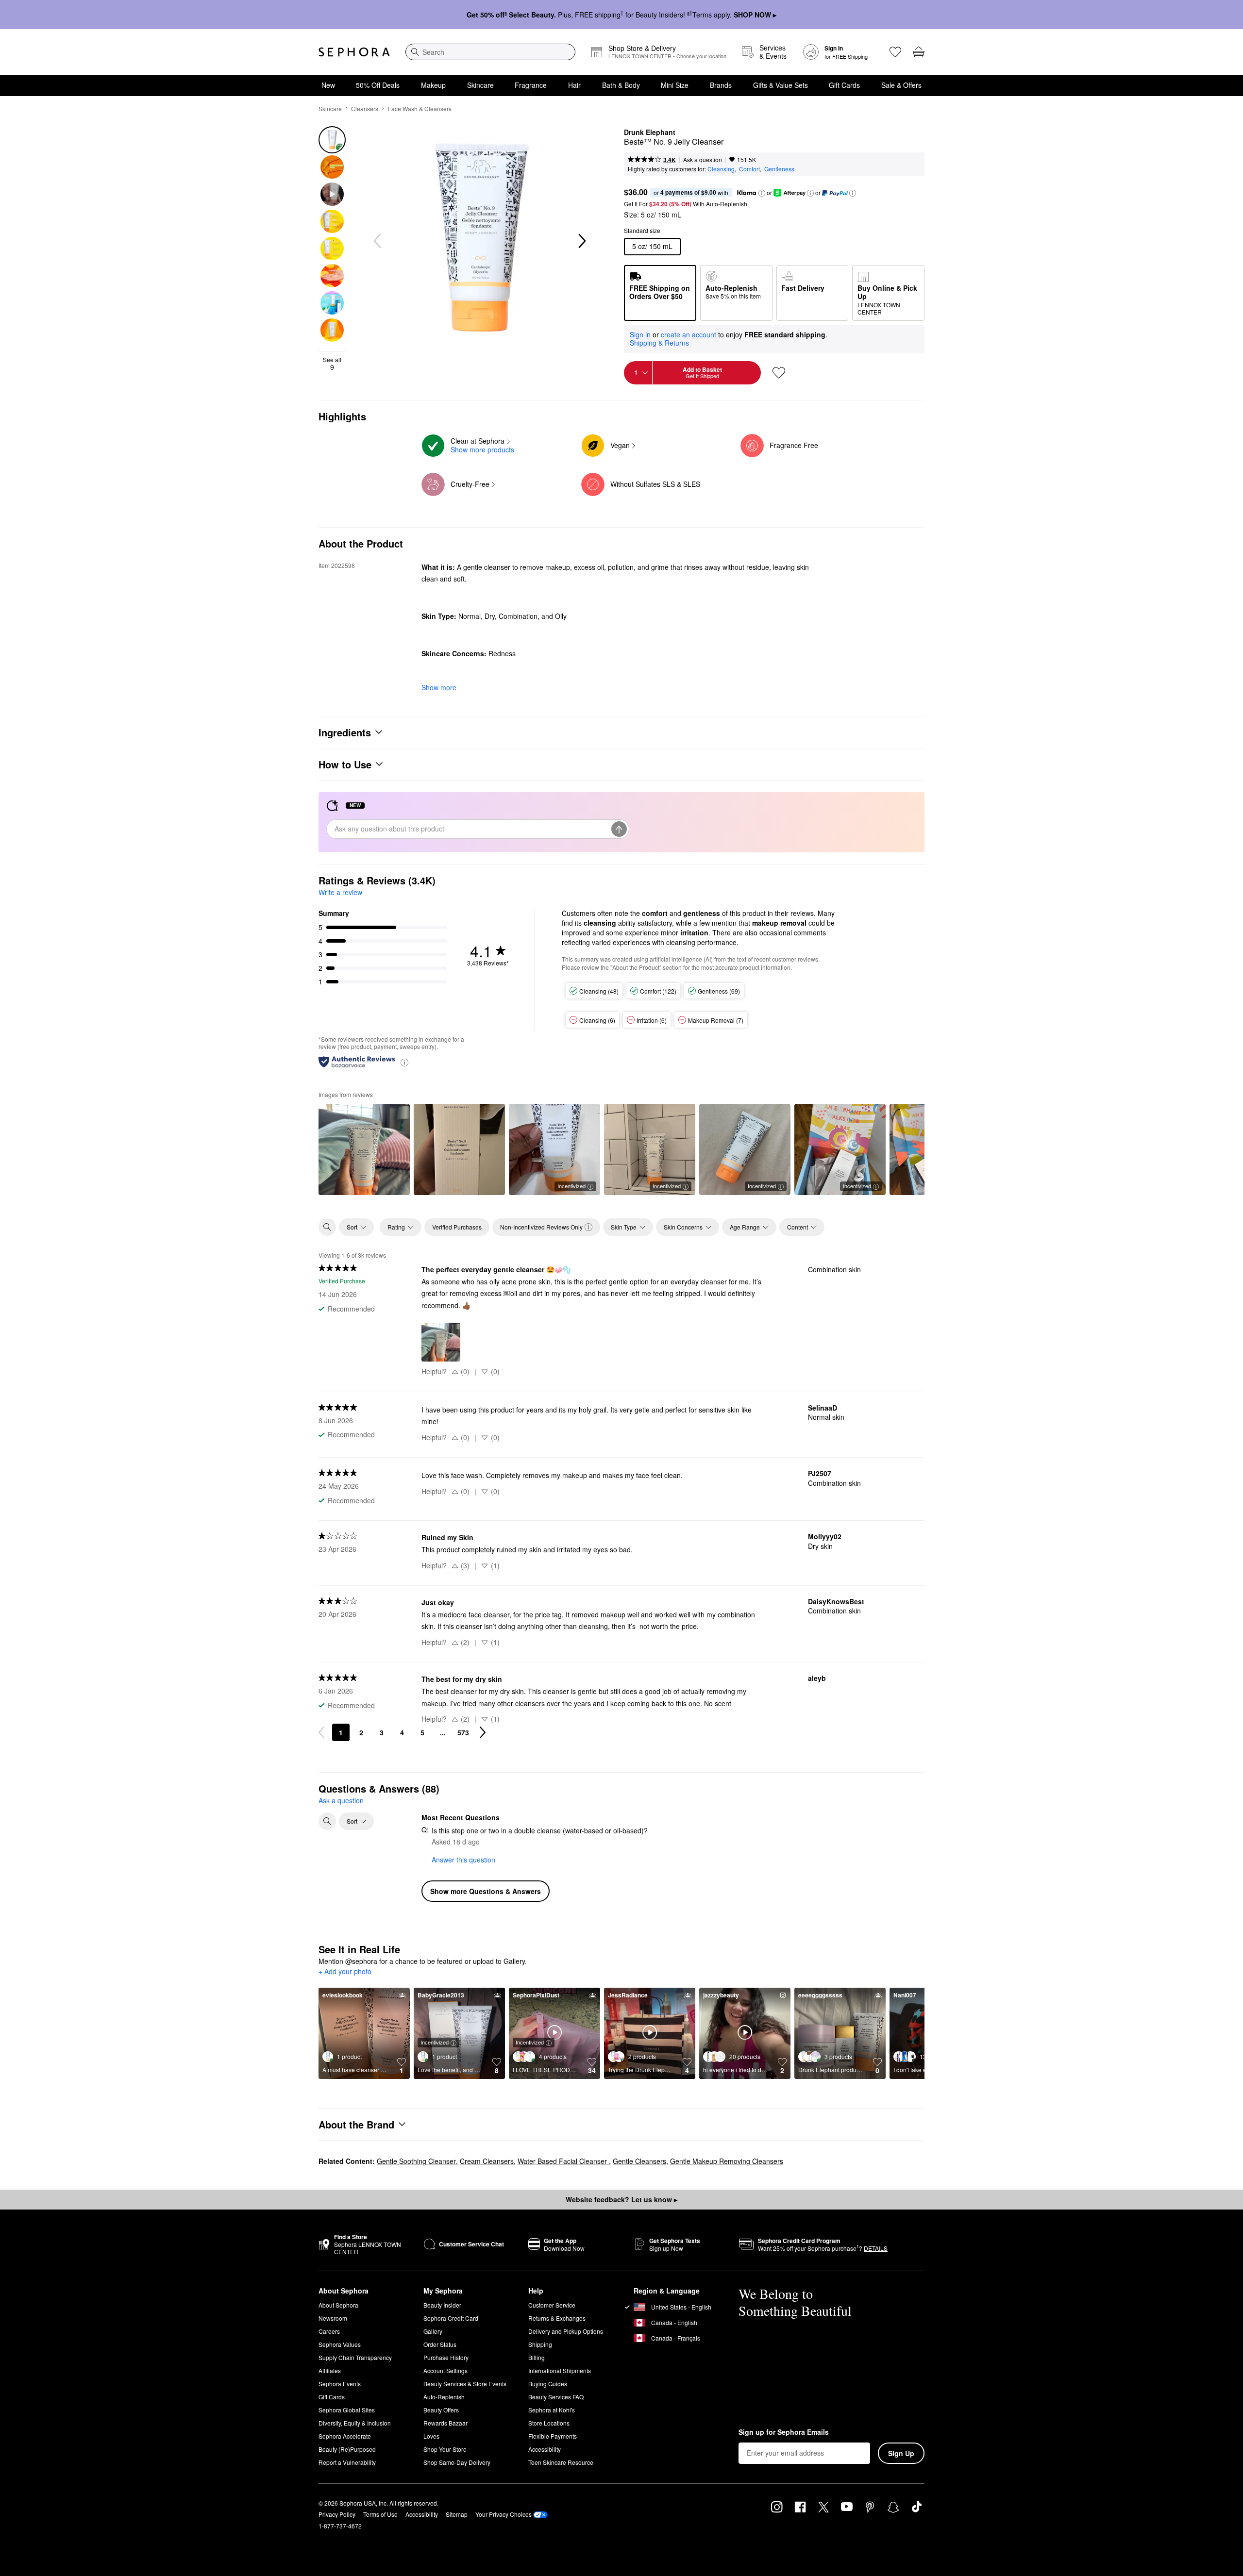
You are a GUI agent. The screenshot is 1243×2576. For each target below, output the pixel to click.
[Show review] (364, 1149)
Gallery (433, 2331)
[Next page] (483, 1732)
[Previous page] (321, 1732)
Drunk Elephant (650, 133)
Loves (431, 2436)
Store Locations (549, 2423)
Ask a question (703, 159)
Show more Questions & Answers (486, 1891)
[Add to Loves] (779, 373)
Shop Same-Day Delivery (457, 2462)
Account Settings (445, 2370)
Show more (439, 687)
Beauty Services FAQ (556, 2397)
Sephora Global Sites (347, 2410)
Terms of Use (380, 2514)
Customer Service (552, 2305)
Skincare (480, 85)
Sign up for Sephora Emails (784, 2432)
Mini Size (675, 85)
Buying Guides (548, 2384)
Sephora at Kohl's (552, 2410)
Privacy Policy (337, 2514)
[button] (762, 193)
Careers (329, 2331)
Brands (721, 85)
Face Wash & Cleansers (420, 108)
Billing (537, 2357)
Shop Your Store (445, 2449)
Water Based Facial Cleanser (563, 2161)
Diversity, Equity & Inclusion (355, 2423)
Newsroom (333, 2318)
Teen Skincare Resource (561, 2462)
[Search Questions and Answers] (327, 1821)
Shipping (540, 2344)
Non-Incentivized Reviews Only (541, 1227)
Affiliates (330, 2370)
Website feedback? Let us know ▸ (621, 2199)
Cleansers (365, 108)
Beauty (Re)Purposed (347, 2449)
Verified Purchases (457, 1227)
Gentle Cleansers (639, 2161)
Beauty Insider (442, 2305)
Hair (574, 85)
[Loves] (895, 52)
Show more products (482, 449)
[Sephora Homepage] (354, 52)
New (328, 85)
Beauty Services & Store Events (465, 2384)
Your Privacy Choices (504, 2514)
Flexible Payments (553, 2436)
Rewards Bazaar (445, 2423)
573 (463, 1732)
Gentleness (779, 169)
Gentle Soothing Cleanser (416, 2161)
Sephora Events (340, 2384)
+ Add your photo (345, 1972)
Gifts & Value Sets (781, 85)
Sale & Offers (901, 85)
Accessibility (545, 2449)
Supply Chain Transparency (355, 2357)
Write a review (340, 892)
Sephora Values (340, 2344)
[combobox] (490, 52)
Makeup (433, 85)
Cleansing (721, 169)
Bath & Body (621, 85)
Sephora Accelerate (345, 2436)
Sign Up (901, 2453)
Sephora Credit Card (451, 2318)
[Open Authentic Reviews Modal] (404, 1062)
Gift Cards (844, 85)
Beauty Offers (441, 2410)
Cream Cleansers (487, 2161)
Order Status (440, 2344)
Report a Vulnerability (347, 2462)
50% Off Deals (378, 85)
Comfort (749, 169)
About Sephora (338, 2305)
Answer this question (463, 1860)
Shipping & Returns (659, 343)
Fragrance (531, 85)
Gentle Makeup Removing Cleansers (727, 2161)
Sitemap (457, 2514)
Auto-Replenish (444, 2397)
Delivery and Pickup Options (566, 2331)
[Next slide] (581, 241)
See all (332, 364)
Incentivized (571, 1186)
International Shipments (560, 2370)
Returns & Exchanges (557, 2318)
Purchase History (446, 2357)
